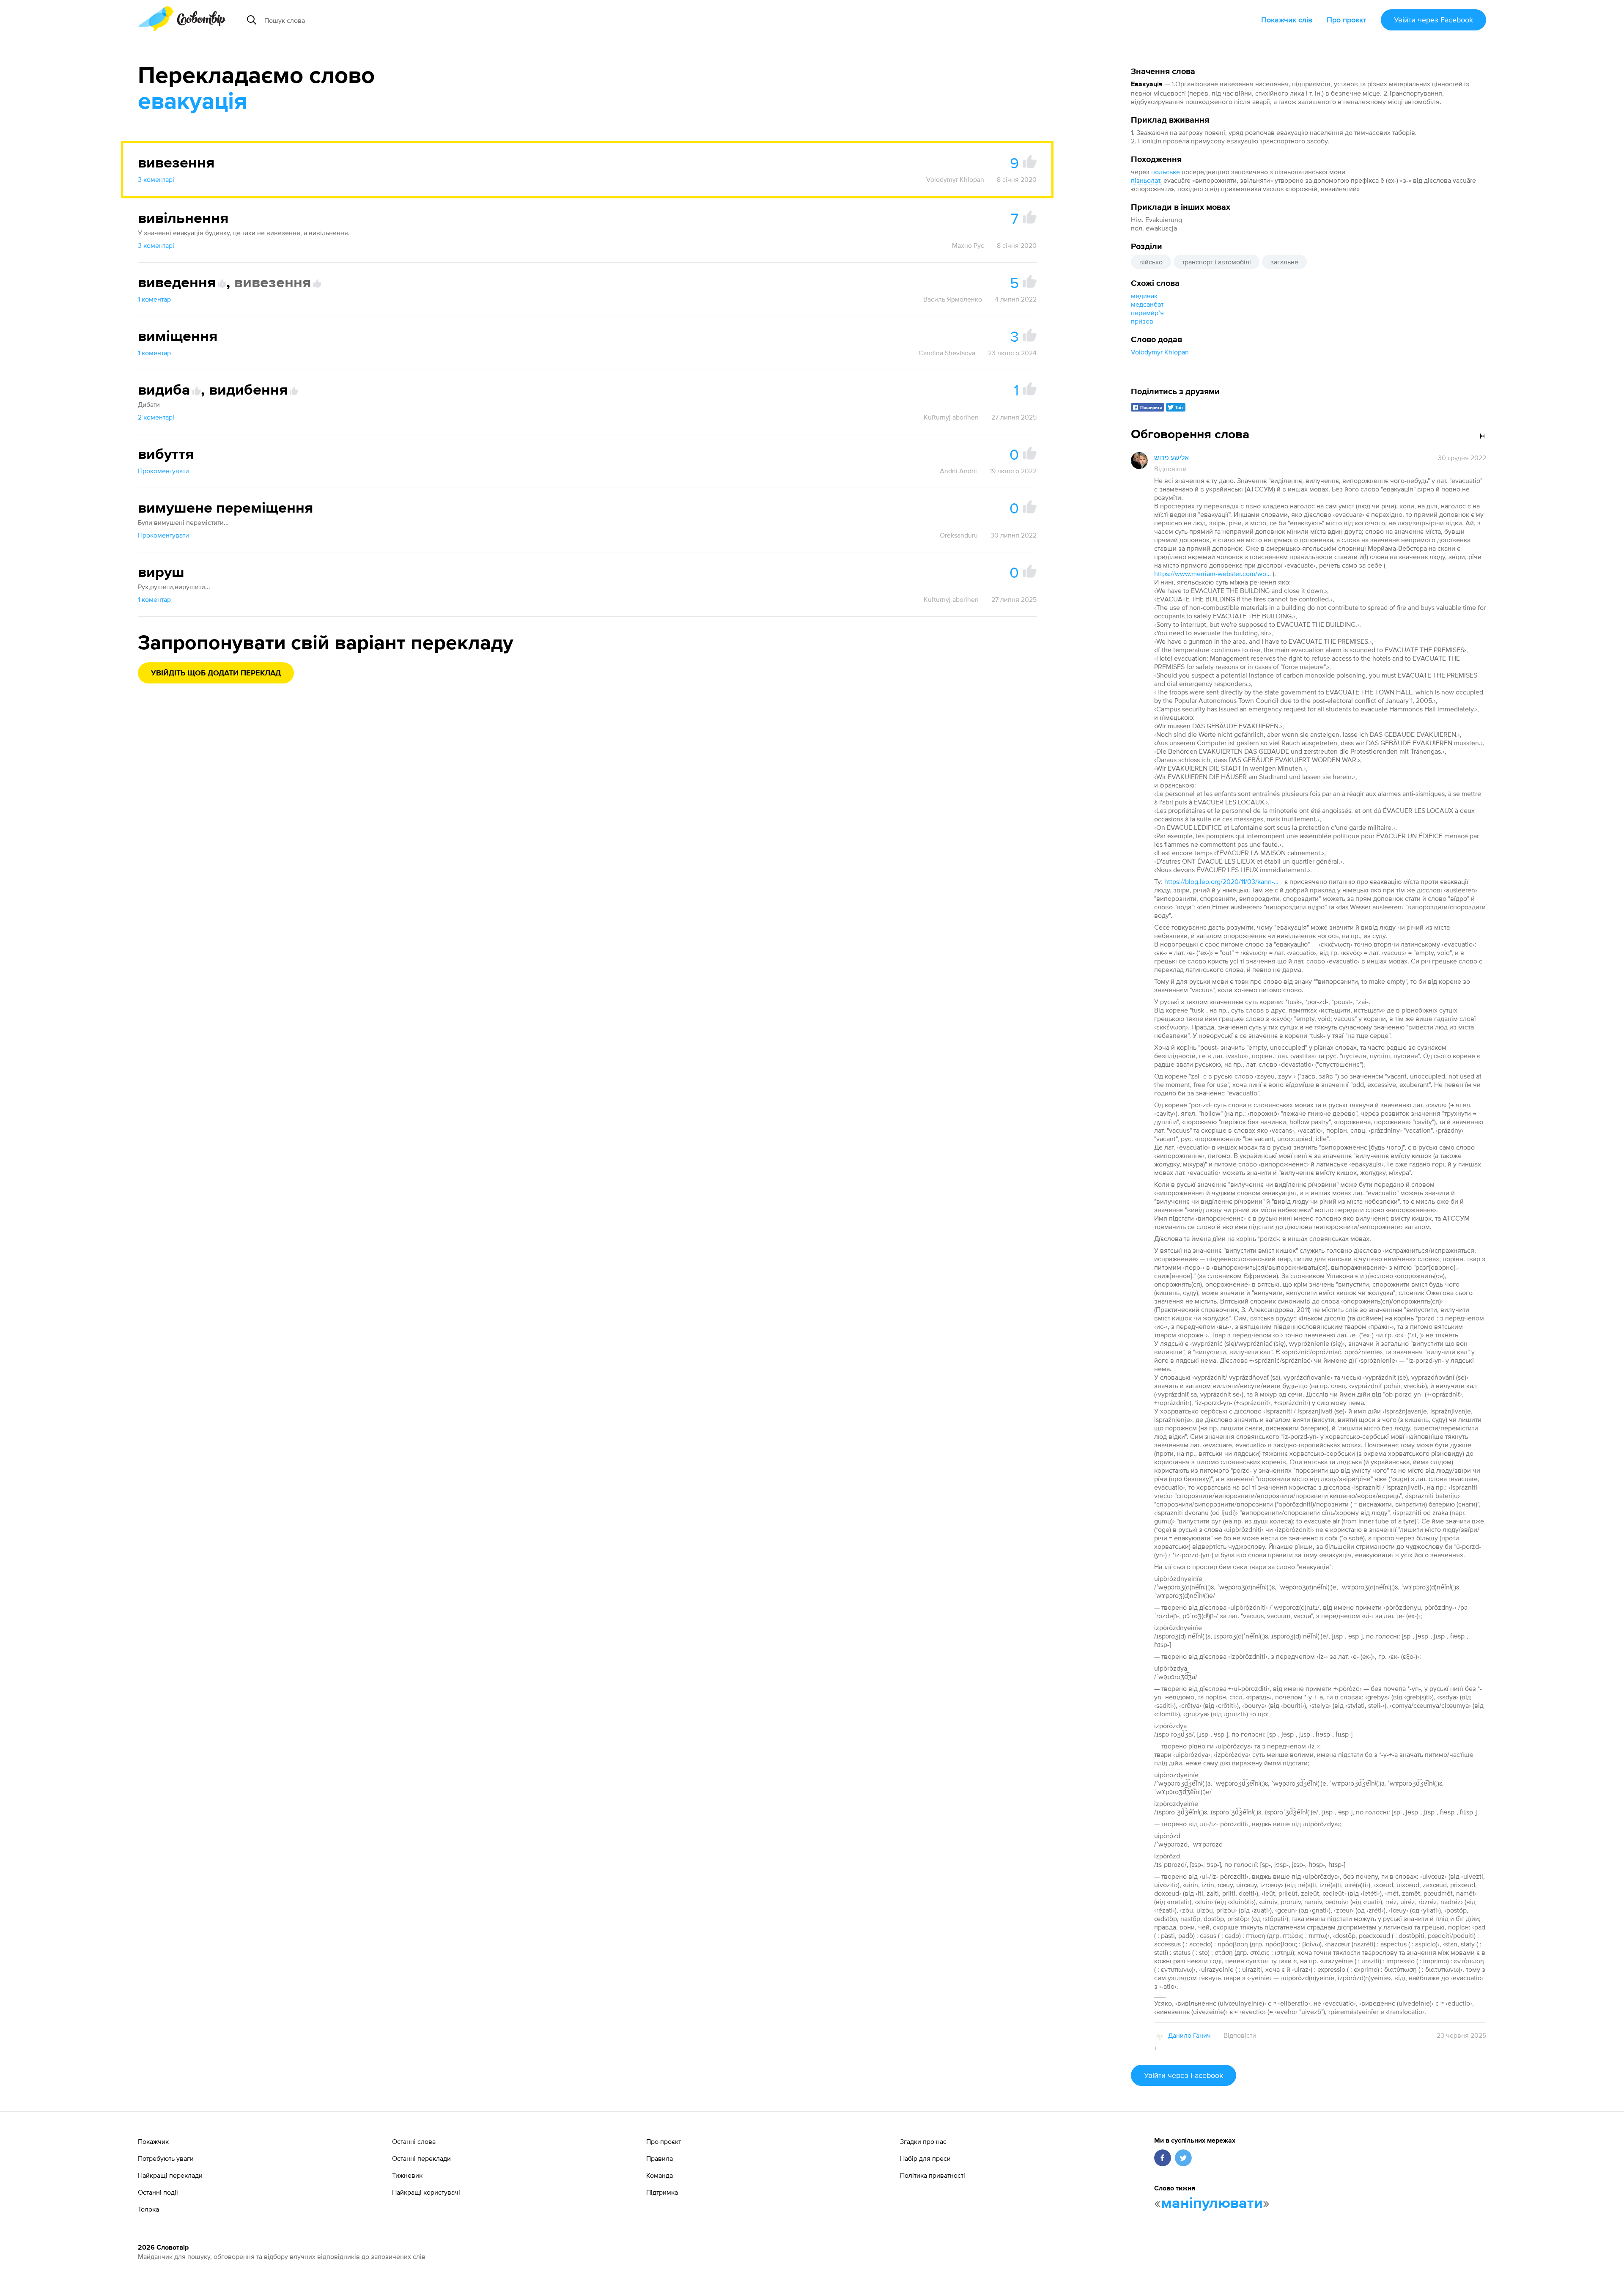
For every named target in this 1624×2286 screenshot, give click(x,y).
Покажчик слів (1287, 20)
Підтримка (662, 2192)
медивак (1144, 296)
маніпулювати (1212, 2204)
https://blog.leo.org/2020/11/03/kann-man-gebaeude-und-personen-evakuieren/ (1223, 881)
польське (1166, 172)
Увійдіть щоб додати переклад (216, 673)
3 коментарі (156, 179)
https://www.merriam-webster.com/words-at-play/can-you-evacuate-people (1213, 574)
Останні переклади (421, 2158)
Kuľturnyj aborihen (951, 417)
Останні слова (414, 2141)
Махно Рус (968, 245)
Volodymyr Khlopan (1160, 352)
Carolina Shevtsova (947, 353)
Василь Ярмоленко (953, 299)
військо (1151, 262)
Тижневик (407, 2175)
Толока (148, 2209)
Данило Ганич (1189, 2035)
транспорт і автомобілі (1217, 262)
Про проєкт (1347, 20)
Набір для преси (925, 2158)
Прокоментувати (163, 471)
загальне (1284, 262)
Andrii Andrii (958, 471)
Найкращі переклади (170, 2175)
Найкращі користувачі (426, 2192)
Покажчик (153, 2141)
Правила (660, 2158)
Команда (660, 2175)
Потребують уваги (166, 2158)
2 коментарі (156, 417)
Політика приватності (933, 2175)
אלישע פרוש (1171, 458)
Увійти (1433, 20)
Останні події (158, 2192)
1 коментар (154, 299)
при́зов (1142, 321)
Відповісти (1170, 469)
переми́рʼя (1147, 313)
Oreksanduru (959, 535)
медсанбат (1147, 304)
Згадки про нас (923, 2141)
